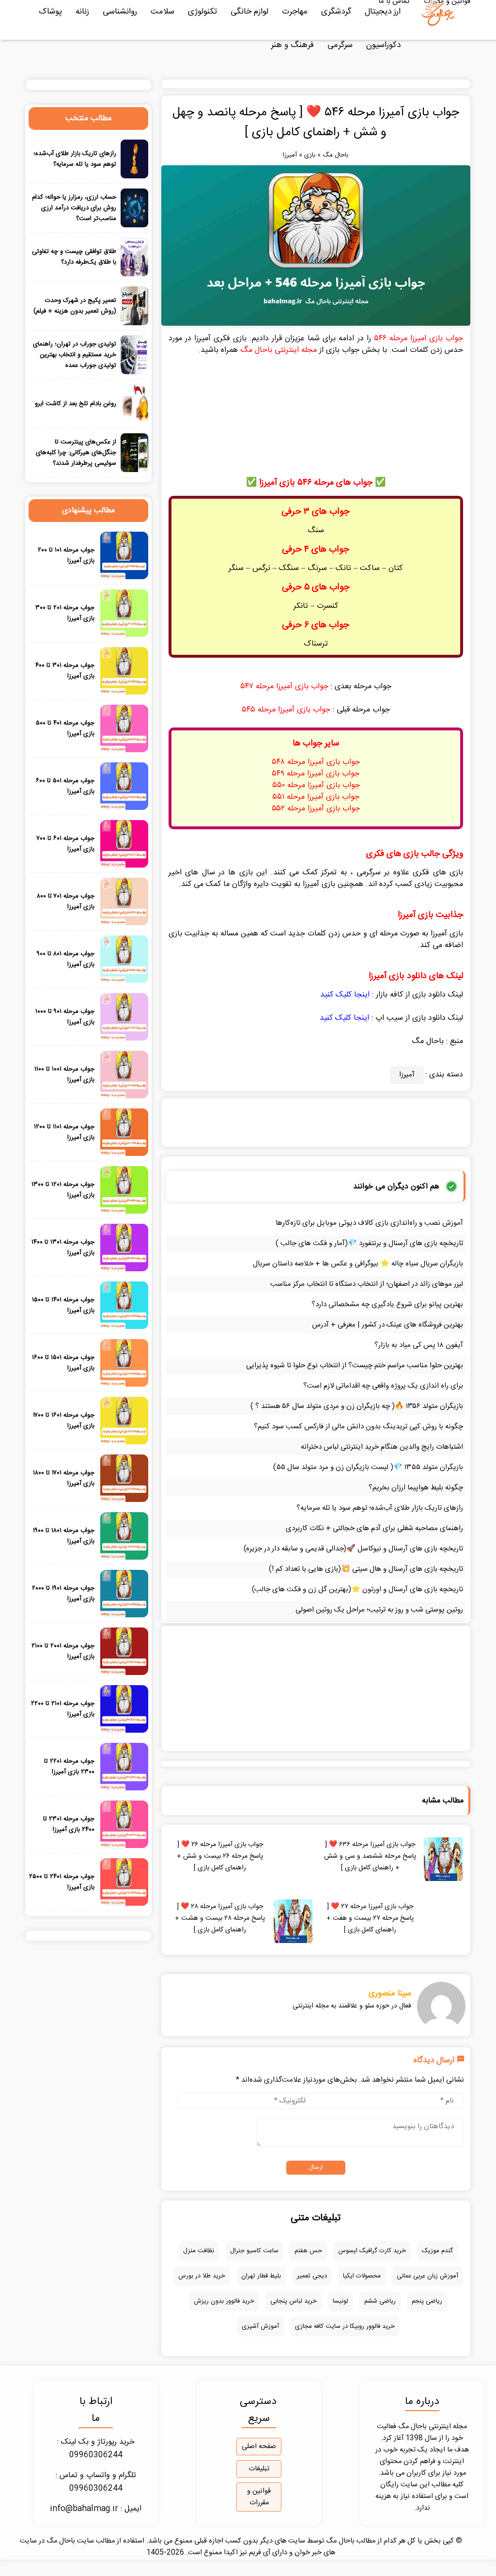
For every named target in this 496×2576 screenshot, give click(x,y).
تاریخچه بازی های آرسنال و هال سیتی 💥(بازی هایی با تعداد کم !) (366, 1569)
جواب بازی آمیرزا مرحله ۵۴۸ (316, 762)
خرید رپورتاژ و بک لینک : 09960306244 (96, 2449)
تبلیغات (259, 2469)
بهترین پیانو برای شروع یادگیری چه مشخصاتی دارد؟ (387, 1304)
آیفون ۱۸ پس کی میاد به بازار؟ (419, 1345)
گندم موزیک (437, 2251)
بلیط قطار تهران (261, 2276)
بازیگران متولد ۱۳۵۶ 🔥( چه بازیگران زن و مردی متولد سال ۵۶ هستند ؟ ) (357, 1406)
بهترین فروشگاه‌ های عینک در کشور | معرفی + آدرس (387, 1325)
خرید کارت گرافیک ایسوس (372, 2251)
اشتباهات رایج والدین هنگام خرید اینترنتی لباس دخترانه (382, 1447)
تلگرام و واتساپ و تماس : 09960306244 (96, 2482)
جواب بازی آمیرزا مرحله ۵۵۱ (316, 797)
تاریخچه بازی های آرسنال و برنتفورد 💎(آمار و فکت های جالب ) (369, 1243)
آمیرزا (290, 155)
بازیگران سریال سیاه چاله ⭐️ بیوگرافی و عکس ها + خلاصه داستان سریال (358, 1264)
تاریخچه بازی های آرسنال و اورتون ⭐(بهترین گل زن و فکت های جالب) (357, 1589)
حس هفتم (308, 2251)
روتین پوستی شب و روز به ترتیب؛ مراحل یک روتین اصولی (379, 1610)
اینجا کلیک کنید (345, 995)
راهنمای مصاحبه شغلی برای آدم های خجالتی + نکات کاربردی (374, 1528)
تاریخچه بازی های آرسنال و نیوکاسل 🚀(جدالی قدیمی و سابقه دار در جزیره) (353, 1549)
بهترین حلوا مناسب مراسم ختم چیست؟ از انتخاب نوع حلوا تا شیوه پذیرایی (355, 1366)
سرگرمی (340, 45)
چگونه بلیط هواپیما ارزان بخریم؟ (416, 1488)
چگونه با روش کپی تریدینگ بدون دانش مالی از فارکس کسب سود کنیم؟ (358, 1427)
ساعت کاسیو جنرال (254, 2251)
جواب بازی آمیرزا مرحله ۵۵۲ (316, 809)
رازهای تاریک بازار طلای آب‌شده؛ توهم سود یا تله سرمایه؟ (380, 1508)
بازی (310, 155)
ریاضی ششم (380, 2301)
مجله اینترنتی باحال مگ (279, 350)
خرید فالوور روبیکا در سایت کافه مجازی (345, 2326)
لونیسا (341, 2301)
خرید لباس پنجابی (294, 2301)
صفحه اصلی (259, 2447)
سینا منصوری (390, 1993)
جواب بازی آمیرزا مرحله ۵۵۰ (316, 785)
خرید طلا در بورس (202, 2276)
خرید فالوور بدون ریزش (224, 2301)
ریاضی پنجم (427, 2301)
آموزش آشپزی (260, 2326)
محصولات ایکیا (362, 2276)
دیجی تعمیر (312, 2276)
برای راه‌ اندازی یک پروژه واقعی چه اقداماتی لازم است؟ (383, 1386)
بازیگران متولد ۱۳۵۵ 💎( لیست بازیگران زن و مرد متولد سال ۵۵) (368, 1467)
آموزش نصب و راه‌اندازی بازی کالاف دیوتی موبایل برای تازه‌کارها (369, 1223)
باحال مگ (335, 155)
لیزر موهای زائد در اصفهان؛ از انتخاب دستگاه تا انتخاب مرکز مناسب (367, 1284)
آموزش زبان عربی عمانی (427, 2276)
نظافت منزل (199, 2251)
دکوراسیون (383, 45)
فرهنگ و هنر (292, 45)
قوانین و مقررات (259, 2497)
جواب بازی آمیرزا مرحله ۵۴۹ (316, 774)
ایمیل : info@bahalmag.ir (96, 2509)
